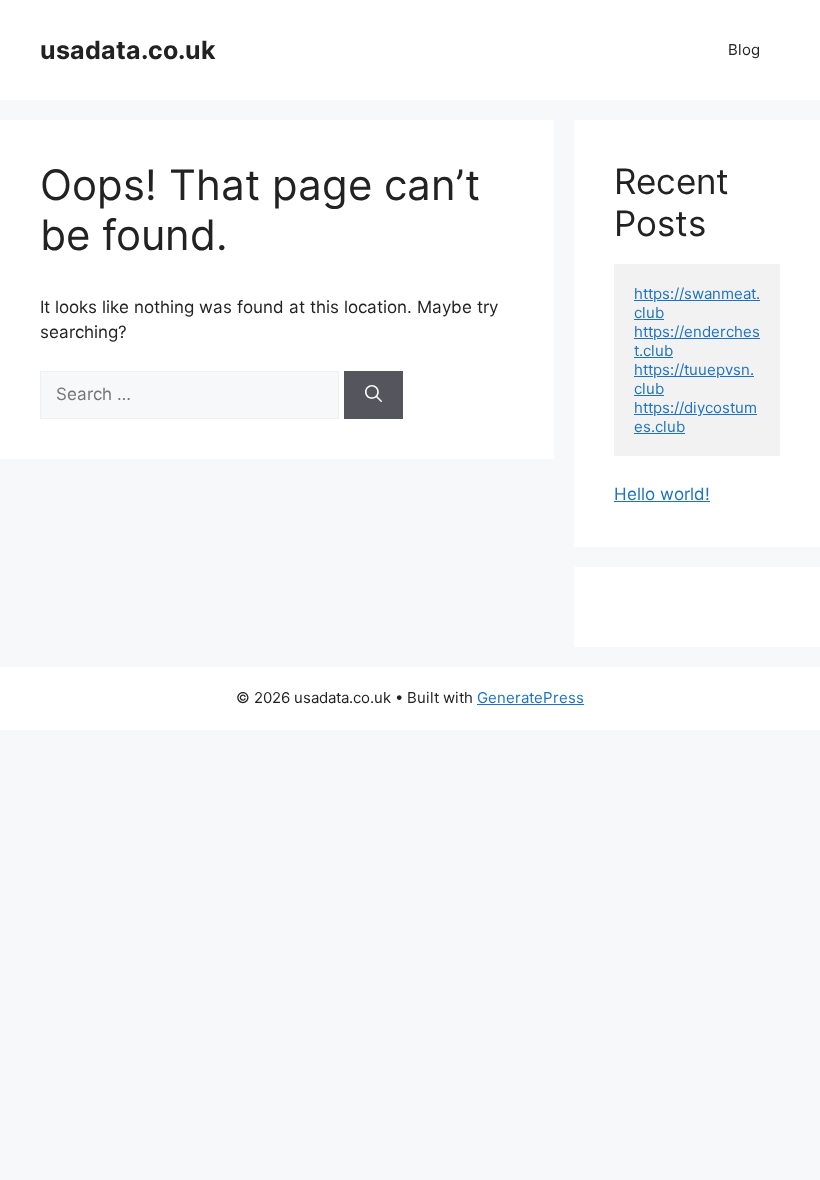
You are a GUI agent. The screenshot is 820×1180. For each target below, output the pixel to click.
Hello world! (662, 494)
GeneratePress (530, 697)
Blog (744, 49)
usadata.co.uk (128, 50)
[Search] (373, 395)
